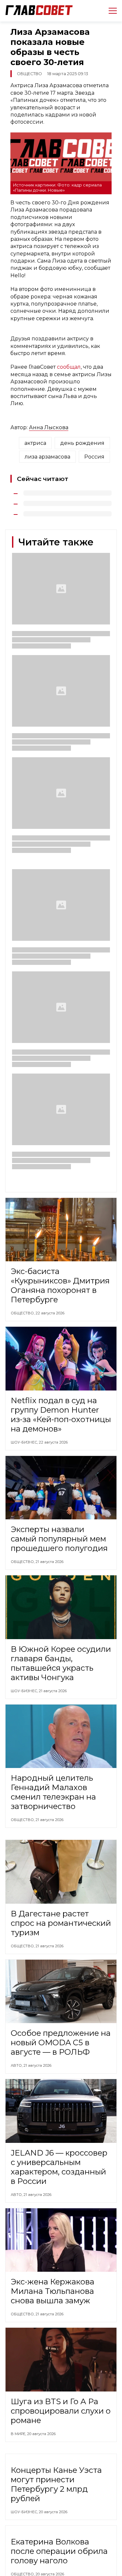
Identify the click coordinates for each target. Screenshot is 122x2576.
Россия (94, 457)
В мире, (19, 2434)
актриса (35, 443)
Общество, (23, 1313)
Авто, (17, 2065)
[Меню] (110, 11)
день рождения (82, 443)
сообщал (69, 367)
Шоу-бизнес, (25, 1442)
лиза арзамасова (47, 457)
